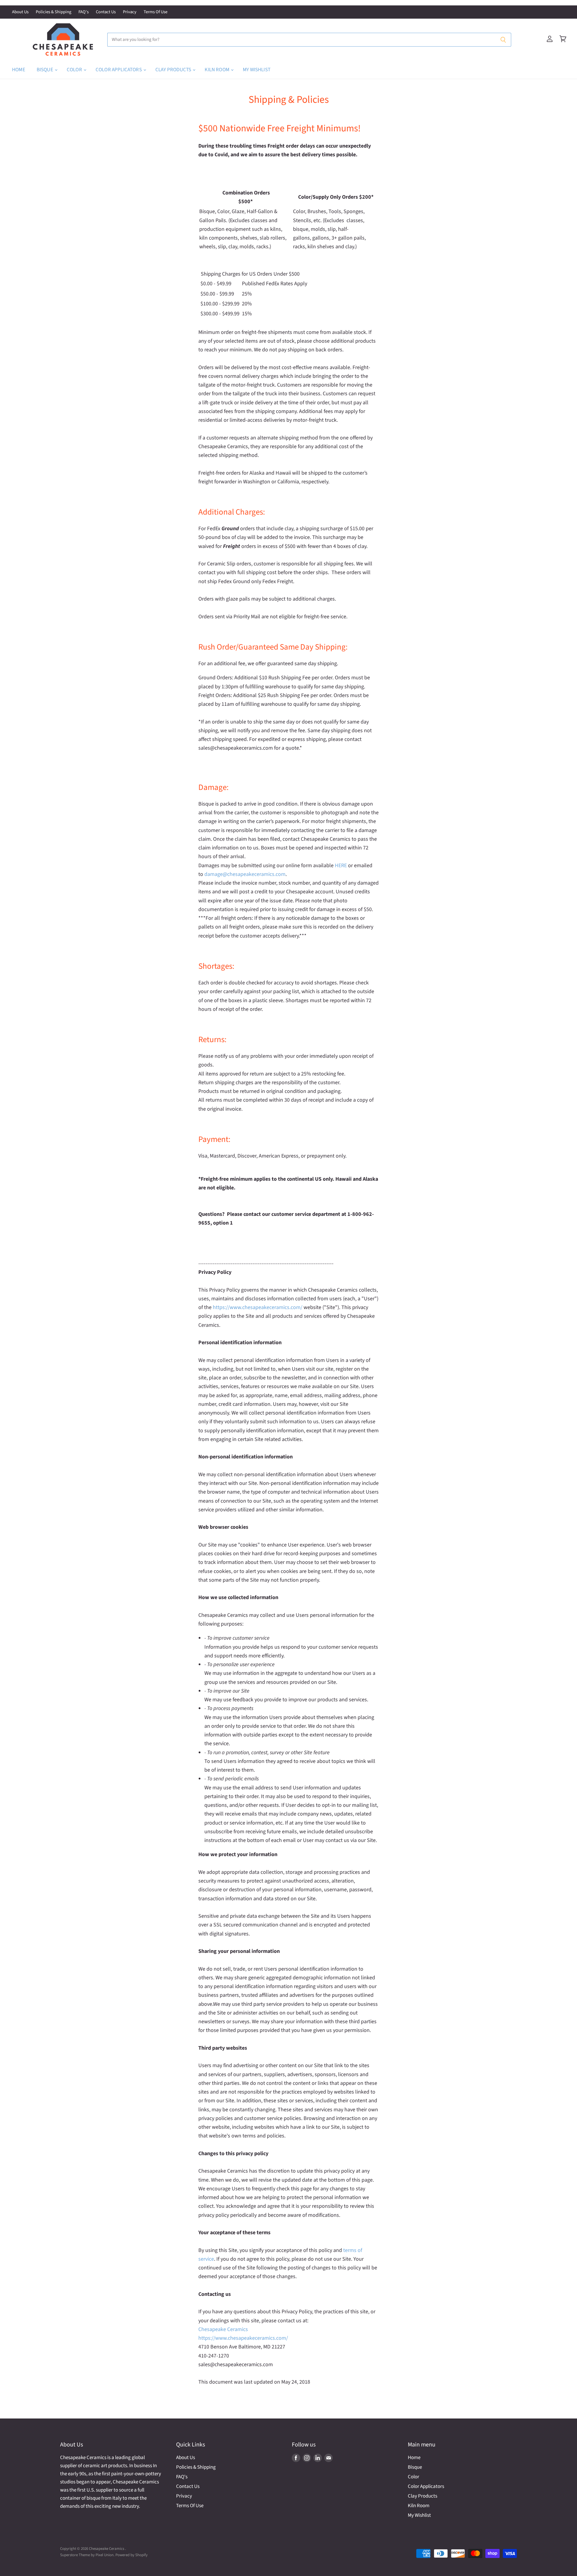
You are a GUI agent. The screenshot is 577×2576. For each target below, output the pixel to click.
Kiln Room (217, 70)
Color (75, 70)
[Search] (503, 40)
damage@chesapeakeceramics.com (245, 874)
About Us (20, 12)
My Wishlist (257, 70)
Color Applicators (119, 70)
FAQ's (84, 12)
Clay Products (174, 70)
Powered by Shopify (131, 2555)
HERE (341, 866)
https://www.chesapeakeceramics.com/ (258, 1307)
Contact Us (106, 12)
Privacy (130, 12)
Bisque (45, 70)
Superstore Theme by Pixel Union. (87, 2555)
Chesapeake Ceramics (223, 2329)
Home (19, 70)
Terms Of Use (156, 12)
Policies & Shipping (53, 12)
